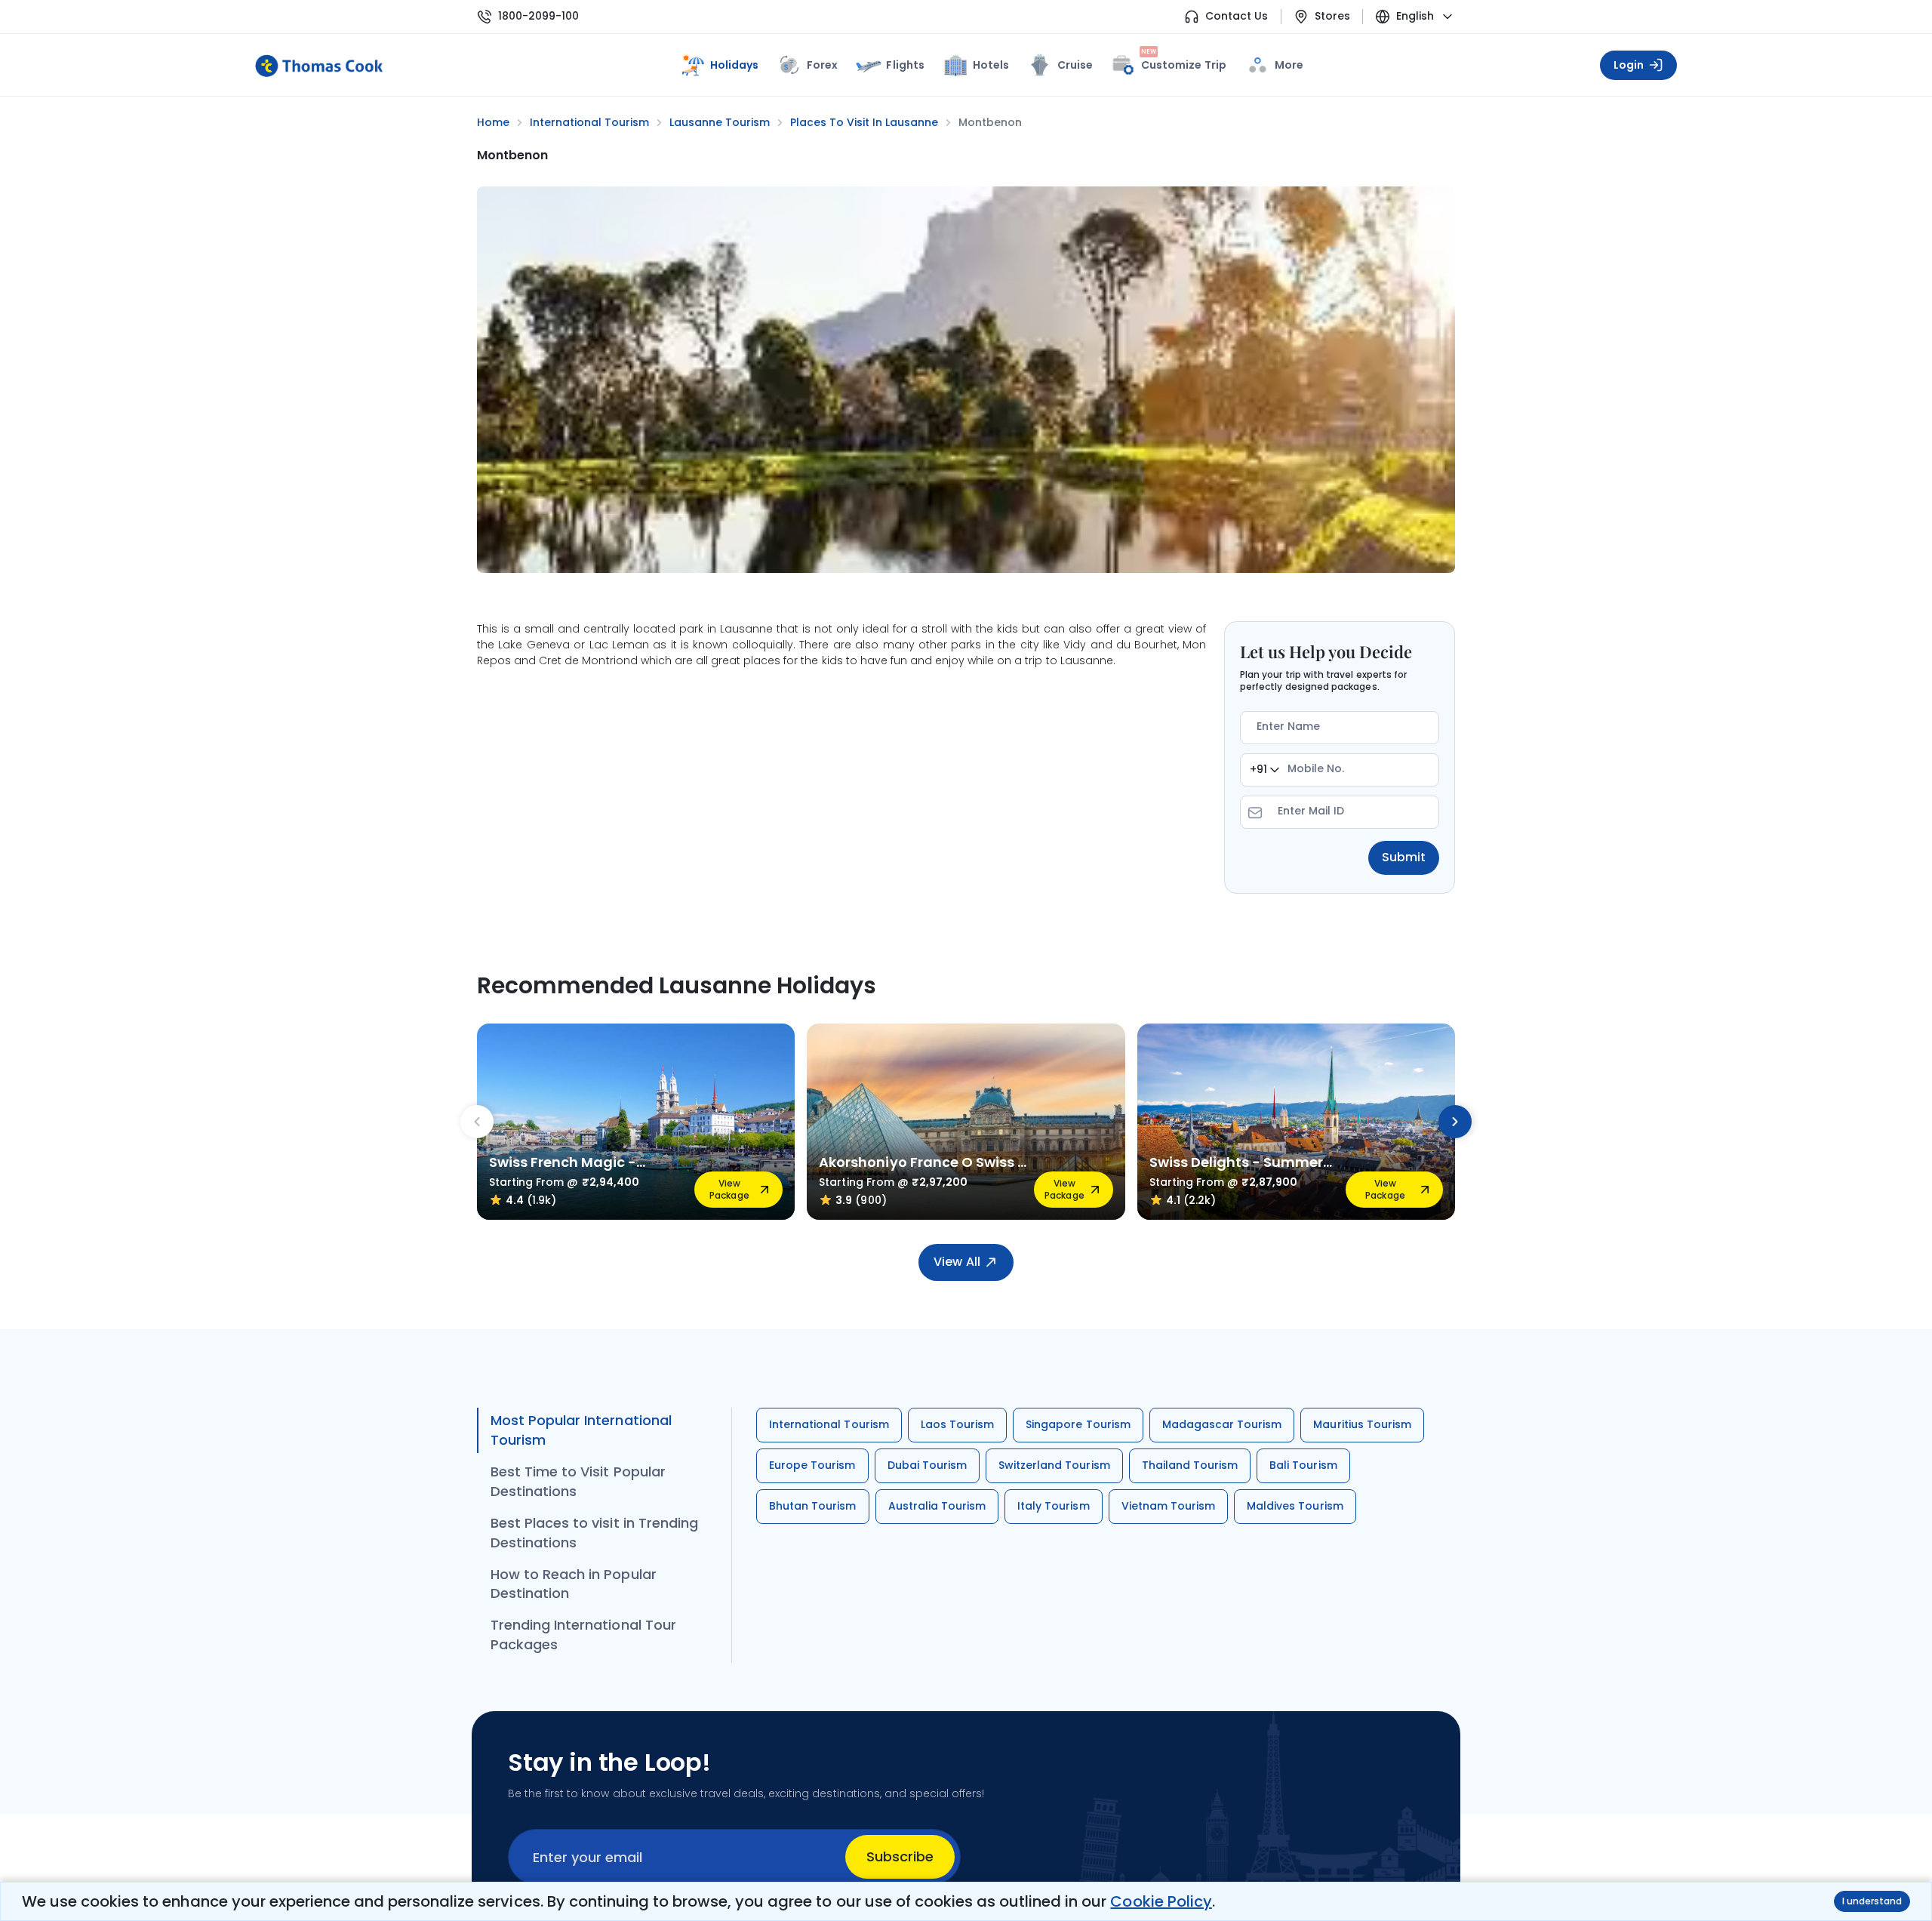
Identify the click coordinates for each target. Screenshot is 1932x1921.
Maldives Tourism (1295, 1506)
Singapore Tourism (1078, 1424)
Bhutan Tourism (813, 1506)
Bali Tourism (1303, 1465)
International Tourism (829, 1424)
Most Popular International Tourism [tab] (581, 1430)
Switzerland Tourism (1054, 1465)
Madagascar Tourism (1222, 1424)
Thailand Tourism (1190, 1465)
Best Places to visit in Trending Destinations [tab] (594, 1533)
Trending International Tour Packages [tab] (583, 1635)
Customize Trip (1184, 62)
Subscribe (900, 1856)
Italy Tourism (1053, 1506)
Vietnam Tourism (1169, 1506)
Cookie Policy (1161, 1901)
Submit (1404, 857)
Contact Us (1237, 16)
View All (957, 1262)
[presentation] (477, 1122)
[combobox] (1264, 770)
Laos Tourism (957, 1424)
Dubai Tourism (927, 1465)
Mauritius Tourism (1362, 1424)
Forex (822, 65)
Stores (1332, 16)
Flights (905, 65)
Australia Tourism (937, 1506)
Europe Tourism (812, 1465)
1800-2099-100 (538, 16)
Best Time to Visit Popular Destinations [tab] (578, 1481)
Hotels (991, 65)
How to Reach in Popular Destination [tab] (574, 1584)
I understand (1872, 1901)
